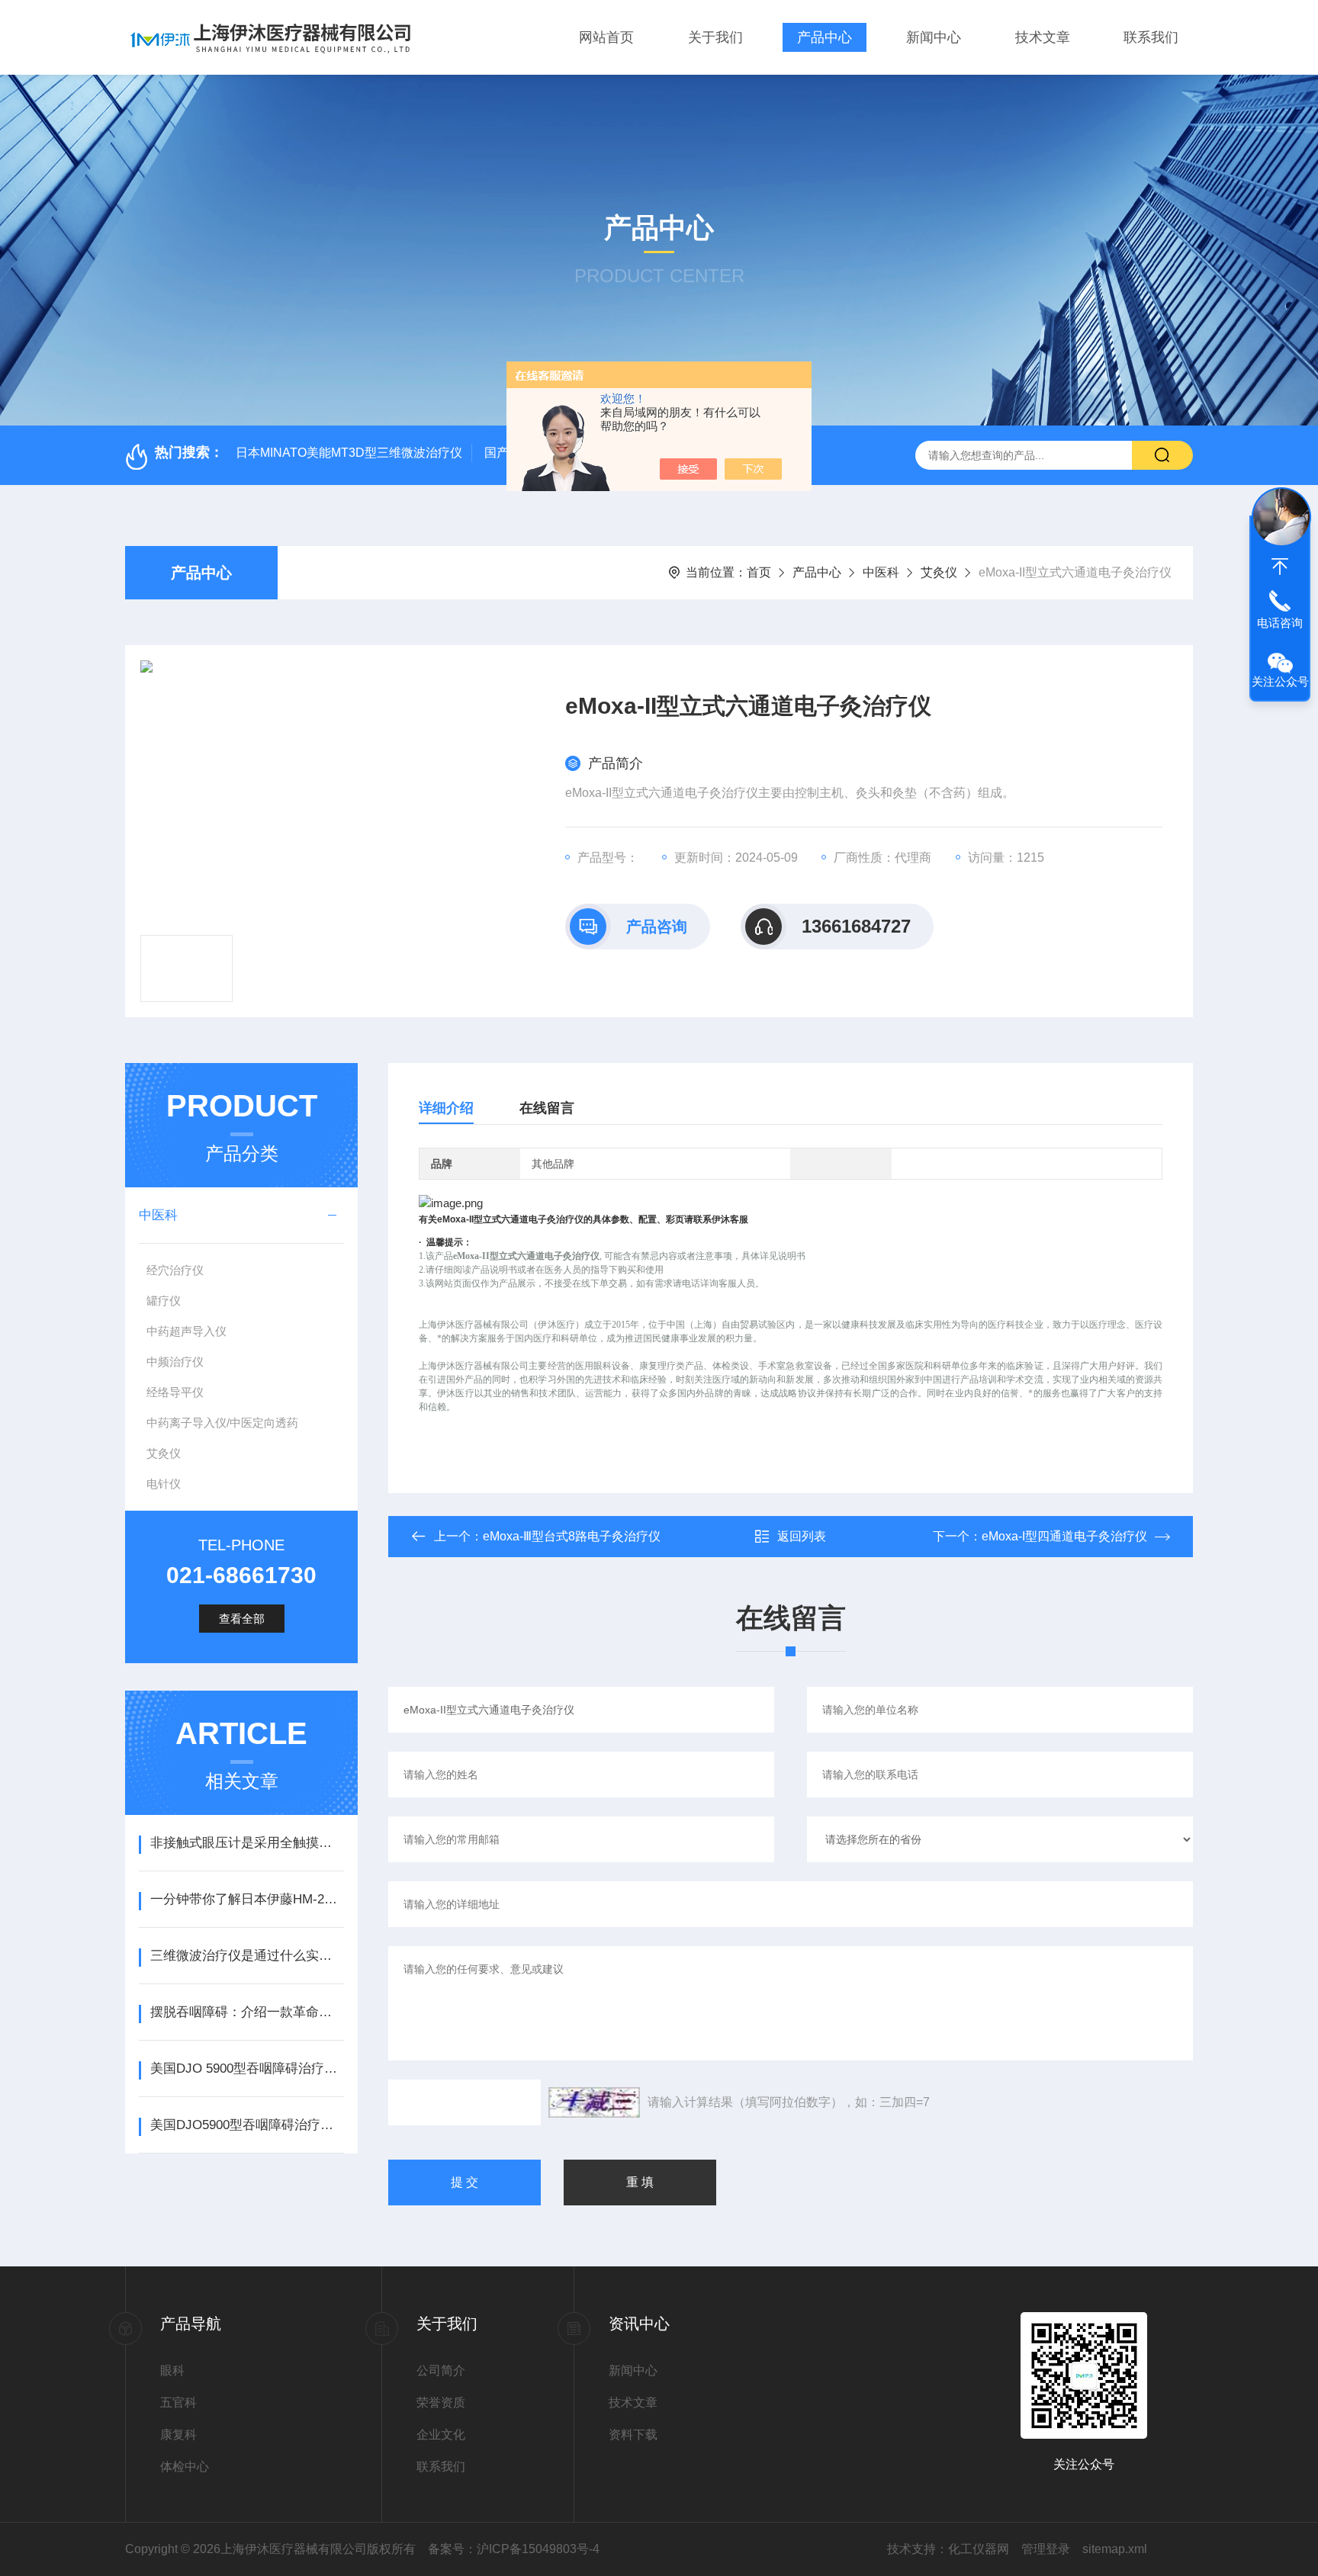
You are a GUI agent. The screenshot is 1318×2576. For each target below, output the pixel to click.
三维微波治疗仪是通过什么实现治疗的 (247, 1956)
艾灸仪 (939, 572)
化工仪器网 (979, 2549)
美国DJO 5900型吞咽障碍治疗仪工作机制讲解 (247, 2069)
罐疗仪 (164, 1301)
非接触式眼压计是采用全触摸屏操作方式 (247, 1843)
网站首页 (606, 37)
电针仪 (164, 1484)
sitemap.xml (1115, 2549)
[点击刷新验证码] (594, 2102)
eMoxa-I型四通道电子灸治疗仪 (1064, 1536)
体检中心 (185, 2467)
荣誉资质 (441, 2403)
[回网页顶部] (1280, 567)
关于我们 (715, 37)
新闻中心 (934, 37)
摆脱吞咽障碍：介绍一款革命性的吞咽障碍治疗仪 (247, 2012)
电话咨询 (1280, 623)
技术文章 (1043, 37)
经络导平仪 (175, 1392)
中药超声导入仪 (186, 1331)
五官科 (178, 2403)
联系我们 (1151, 37)
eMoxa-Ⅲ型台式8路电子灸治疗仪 (572, 1536)
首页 (759, 572)
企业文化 (441, 2435)
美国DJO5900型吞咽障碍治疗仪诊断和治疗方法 (247, 2125)
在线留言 (547, 1108)
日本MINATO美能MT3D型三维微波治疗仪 (349, 453)
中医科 (881, 572)
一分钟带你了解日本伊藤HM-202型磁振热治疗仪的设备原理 (247, 1899)
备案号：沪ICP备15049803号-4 (514, 2549)
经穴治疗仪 (175, 1270)
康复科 (178, 2435)
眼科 (172, 2370)
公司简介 (441, 2370)
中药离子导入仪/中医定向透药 (222, 1423)
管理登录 (1046, 2549)
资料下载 (633, 2435)
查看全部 (242, 1619)
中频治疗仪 (175, 1362)
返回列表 (802, 1536)
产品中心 (825, 37)
